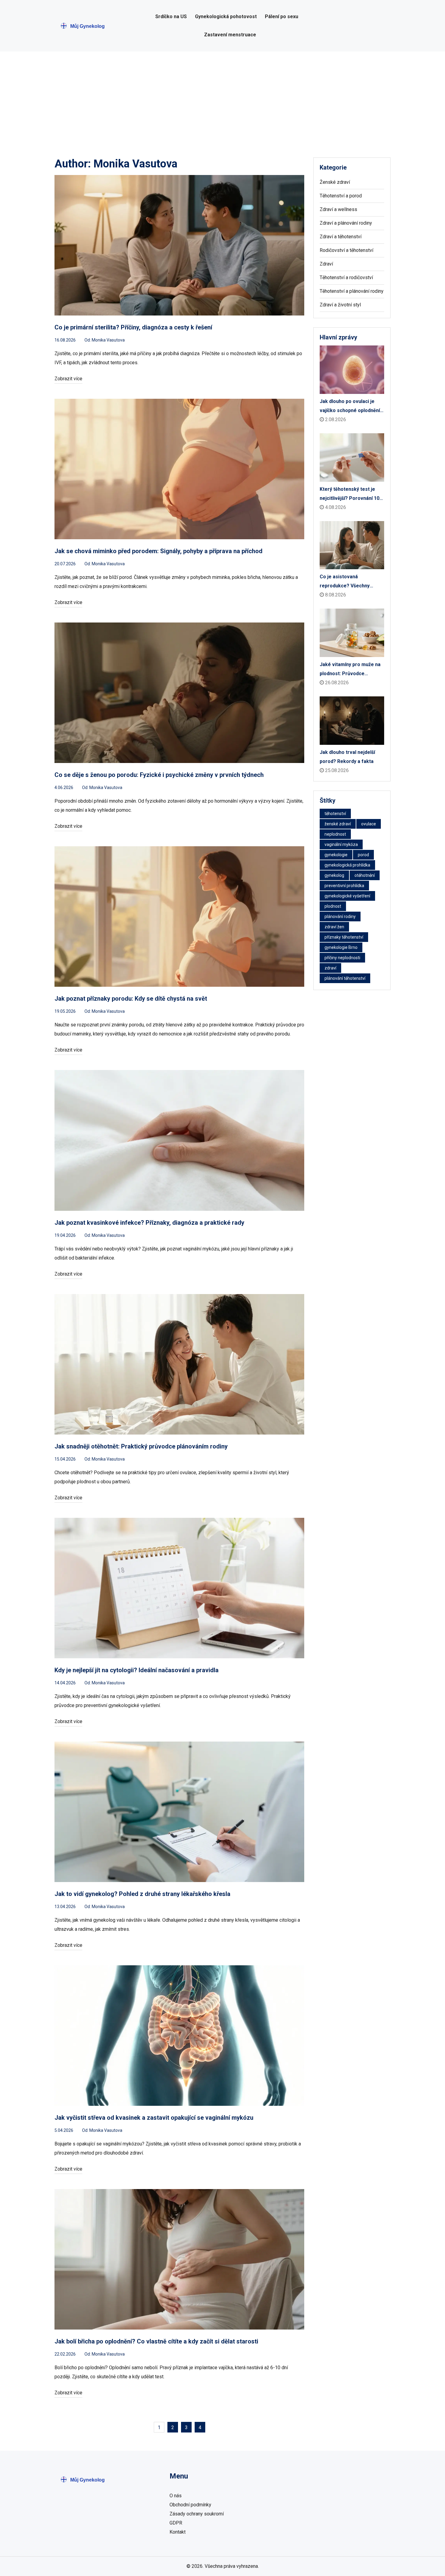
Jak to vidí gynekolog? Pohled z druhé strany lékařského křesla (142, 1894)
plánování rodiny (340, 916)
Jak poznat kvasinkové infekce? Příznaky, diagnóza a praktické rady (149, 1223)
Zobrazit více (68, 379)
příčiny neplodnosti (342, 958)
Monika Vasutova (108, 340)
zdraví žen (334, 927)
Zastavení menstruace (230, 35)
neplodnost (335, 834)
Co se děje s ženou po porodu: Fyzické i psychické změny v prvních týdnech (159, 775)
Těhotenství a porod (341, 196)
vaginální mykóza (341, 844)
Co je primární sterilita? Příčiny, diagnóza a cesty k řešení (133, 327)
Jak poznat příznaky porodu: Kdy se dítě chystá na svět (131, 999)
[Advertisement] (222, 97)
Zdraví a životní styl (340, 305)
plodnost (333, 906)
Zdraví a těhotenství (341, 237)
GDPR (176, 2523)
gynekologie (336, 855)
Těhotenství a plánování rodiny (352, 291)
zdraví (330, 968)
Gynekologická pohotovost (226, 17)
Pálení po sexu (282, 17)
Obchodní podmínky (190, 2505)
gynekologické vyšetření (347, 896)
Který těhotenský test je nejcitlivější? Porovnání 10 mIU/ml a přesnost (349, 495)
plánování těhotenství (345, 978)
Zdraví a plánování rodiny (346, 223)
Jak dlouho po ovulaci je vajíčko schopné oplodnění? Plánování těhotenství (351, 407)
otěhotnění (365, 875)
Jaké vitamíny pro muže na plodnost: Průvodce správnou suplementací (350, 670)
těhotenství (335, 814)
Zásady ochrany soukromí (197, 2514)
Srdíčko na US (171, 17)
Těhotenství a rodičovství (346, 277)
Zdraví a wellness (338, 209)
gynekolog (334, 875)
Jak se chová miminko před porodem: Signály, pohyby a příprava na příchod (158, 551)
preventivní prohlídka (344, 886)
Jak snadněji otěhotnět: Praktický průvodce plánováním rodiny (141, 1446)
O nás (176, 2496)
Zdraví (326, 264)
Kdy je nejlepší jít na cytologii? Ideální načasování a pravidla (137, 1670)
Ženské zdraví (335, 182)
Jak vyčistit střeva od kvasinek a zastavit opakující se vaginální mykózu (154, 2118)
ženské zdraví (338, 824)
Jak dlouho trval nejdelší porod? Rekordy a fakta (347, 757)
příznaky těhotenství (344, 937)
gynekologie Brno (341, 947)
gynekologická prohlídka (347, 865)
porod (363, 855)
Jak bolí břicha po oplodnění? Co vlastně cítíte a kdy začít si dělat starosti (156, 2341)
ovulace (369, 824)
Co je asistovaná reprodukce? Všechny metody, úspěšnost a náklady (345, 582)
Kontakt (178, 2532)
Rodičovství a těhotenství (346, 250)
